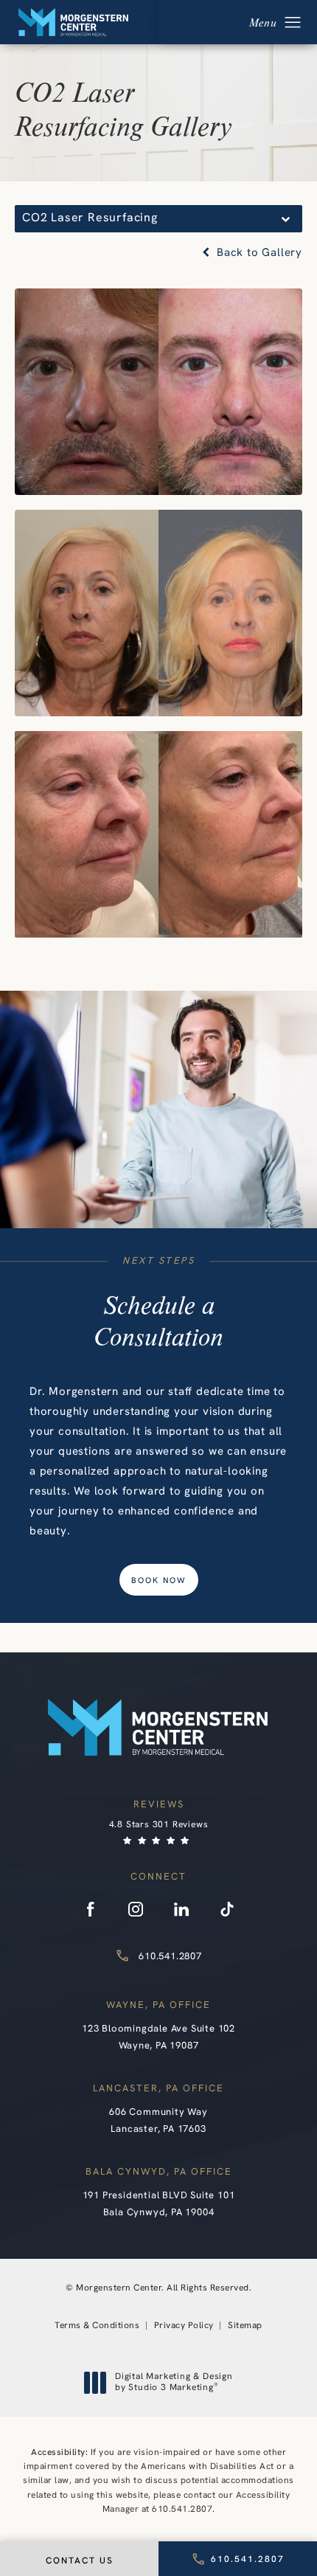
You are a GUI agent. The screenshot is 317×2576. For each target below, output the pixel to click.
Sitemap (245, 2326)
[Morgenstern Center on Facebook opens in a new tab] (90, 1909)
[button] (293, 23)
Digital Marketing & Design (174, 2383)
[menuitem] (90, 1909)
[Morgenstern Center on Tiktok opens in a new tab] (227, 1909)
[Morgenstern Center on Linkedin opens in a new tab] (181, 1909)
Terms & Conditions (97, 2326)
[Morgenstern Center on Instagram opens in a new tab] (136, 1909)
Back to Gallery (258, 253)
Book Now (159, 1581)
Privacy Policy (184, 2326)
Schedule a (158, 1320)
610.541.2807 (182, 2510)
